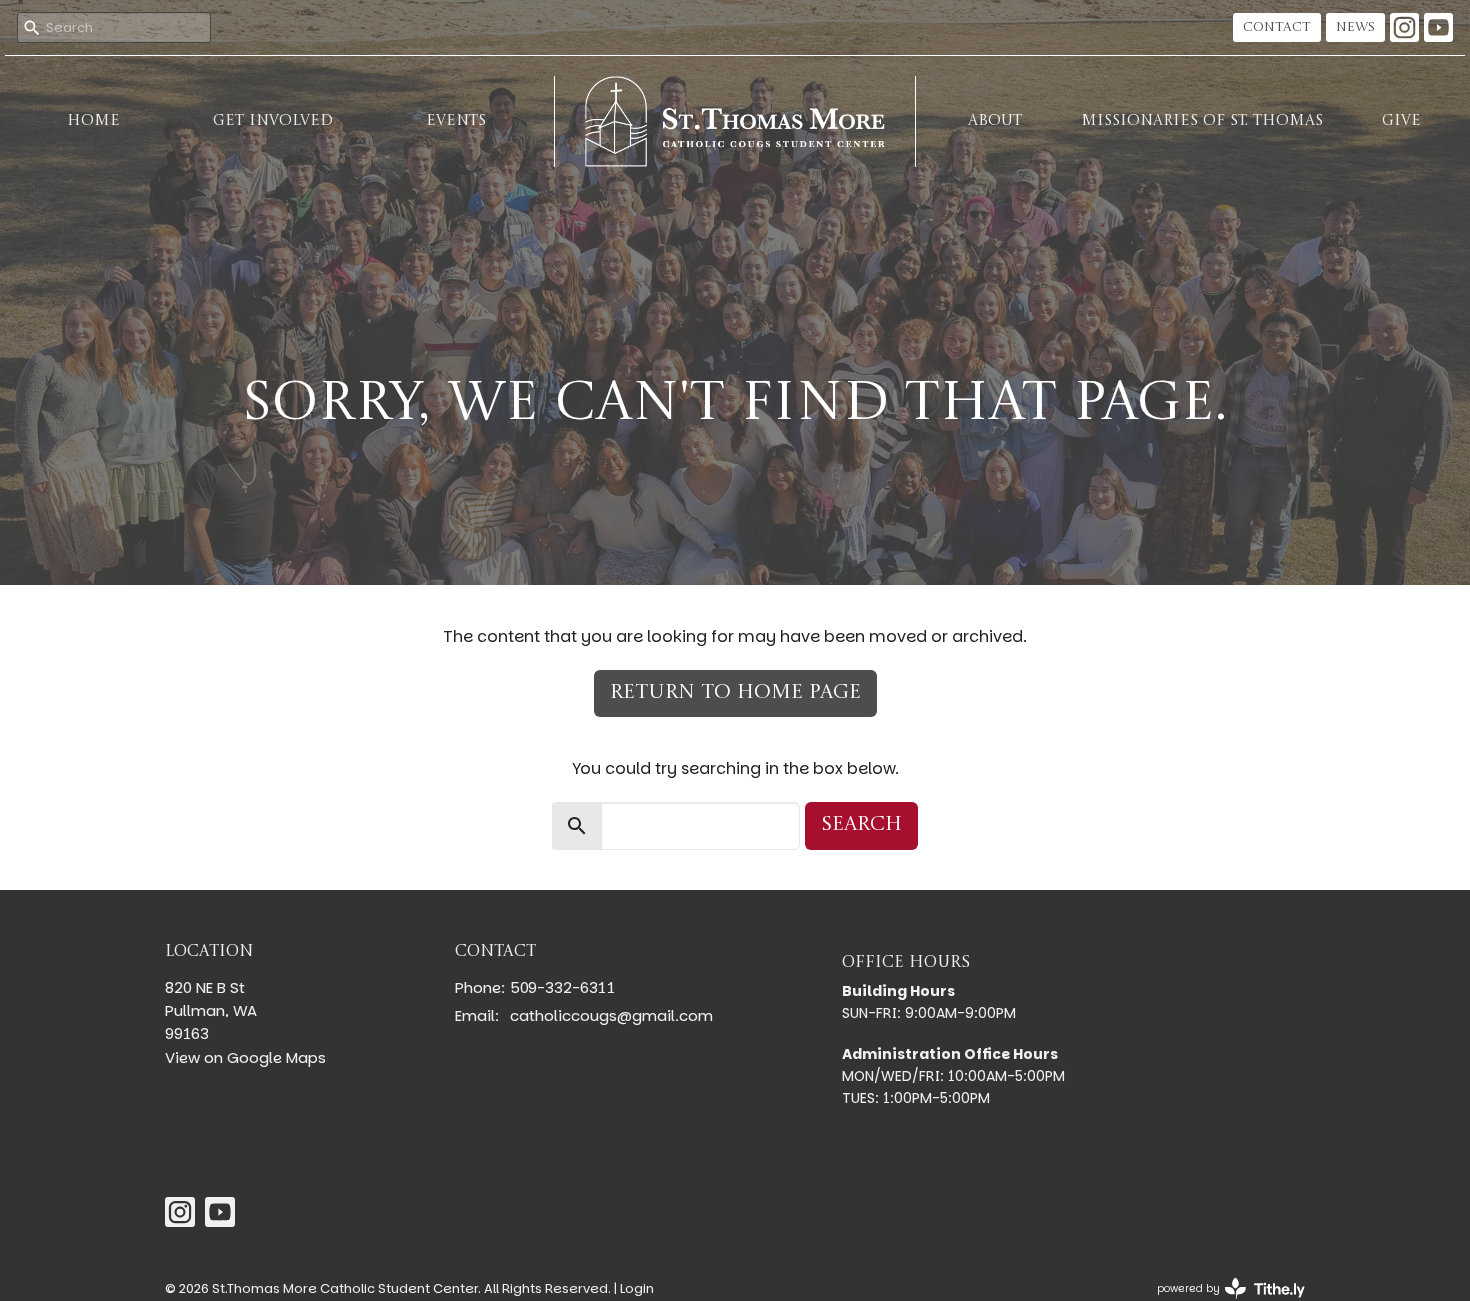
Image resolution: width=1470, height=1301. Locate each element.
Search (861, 825)
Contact (1277, 27)
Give (1401, 121)
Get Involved (273, 121)
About (995, 121)
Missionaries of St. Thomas (1202, 121)
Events (456, 121)
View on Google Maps (245, 1057)
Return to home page (735, 693)
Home (93, 121)
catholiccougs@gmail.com (611, 1015)
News (1355, 27)
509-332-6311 (562, 987)
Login (637, 1288)
